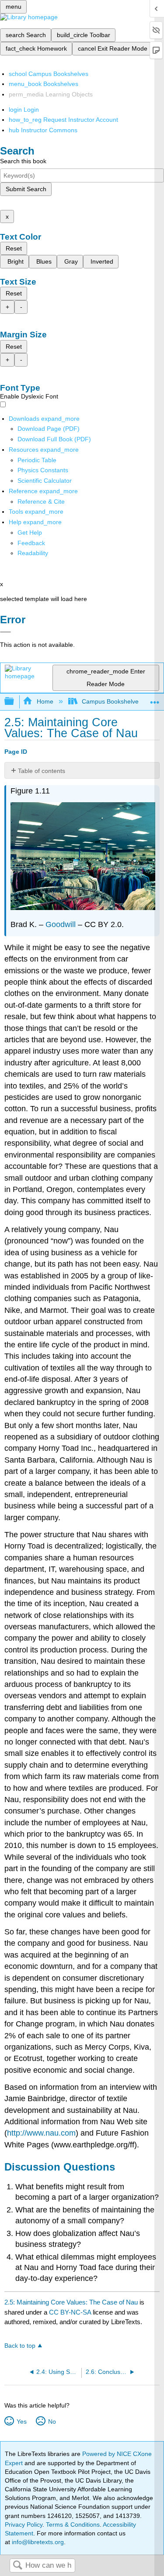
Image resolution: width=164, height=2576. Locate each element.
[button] (31, 543)
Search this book (23, 161)
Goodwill (61, 924)
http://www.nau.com (41, 2133)
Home (45, 701)
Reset (14, 248)
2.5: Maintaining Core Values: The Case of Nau (71, 2302)
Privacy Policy (24, 2524)
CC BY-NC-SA (71, 2312)
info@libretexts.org (37, 2542)
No (52, 2421)
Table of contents (42, 771)
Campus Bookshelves (112, 701)
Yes (21, 2421)
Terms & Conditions (73, 2524)
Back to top (20, 2346)
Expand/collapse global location (155, 699)
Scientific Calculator (45, 481)
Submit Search (26, 189)
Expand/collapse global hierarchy (15, 702)
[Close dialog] (5, 632)
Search (17, 2566)
